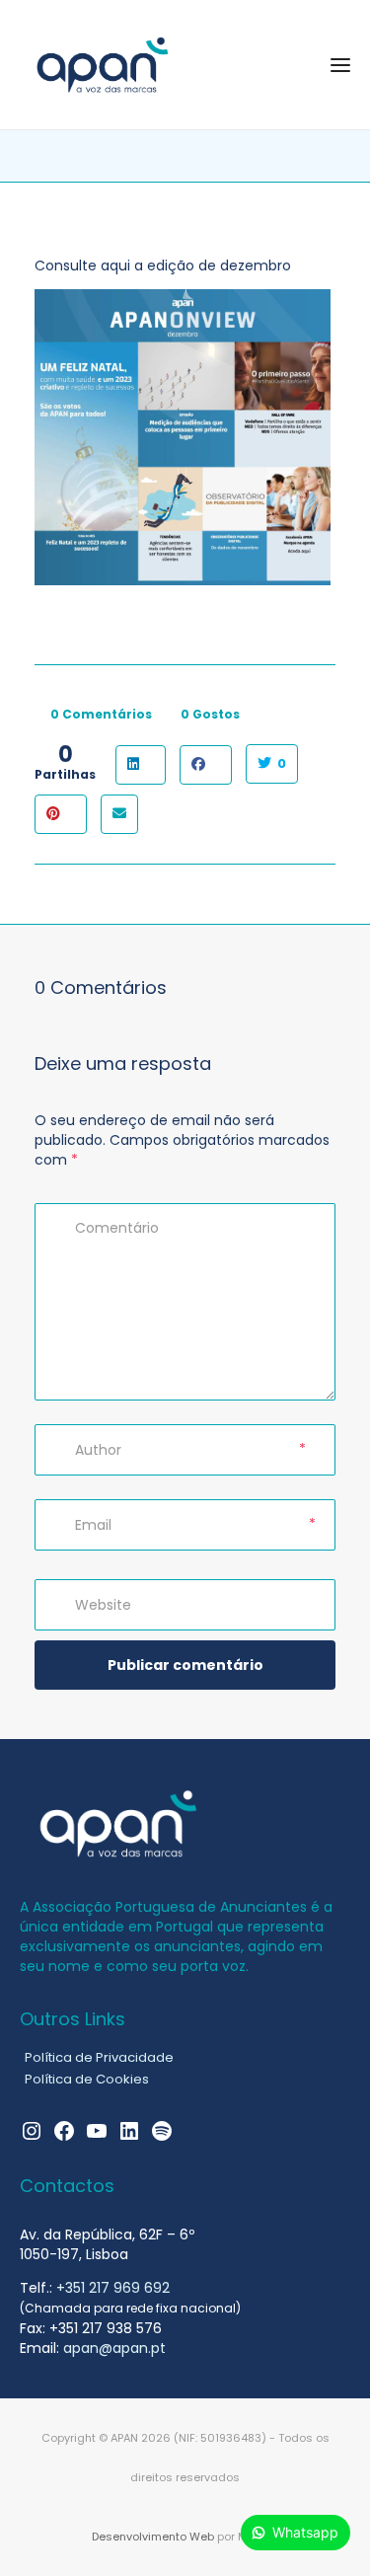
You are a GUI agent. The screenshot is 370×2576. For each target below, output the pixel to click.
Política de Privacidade (99, 2057)
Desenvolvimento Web (153, 2537)
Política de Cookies (87, 2079)
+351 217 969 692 (113, 2288)
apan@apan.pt (114, 2348)
